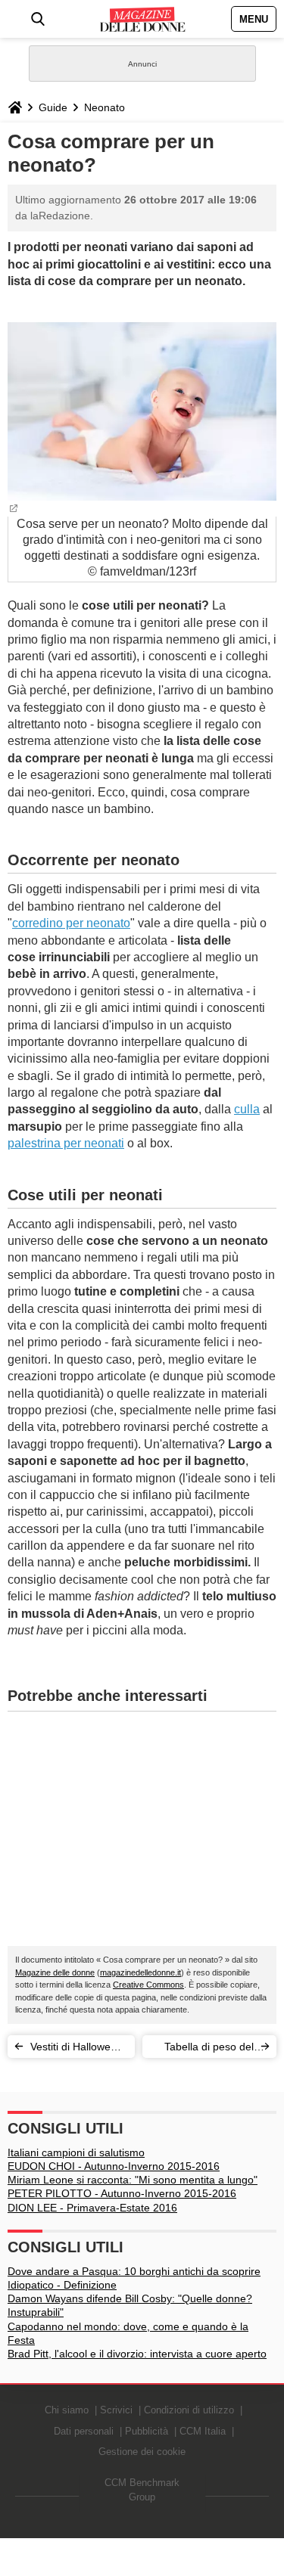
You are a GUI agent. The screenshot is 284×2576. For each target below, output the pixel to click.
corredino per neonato (71, 923)
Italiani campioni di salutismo (76, 2152)
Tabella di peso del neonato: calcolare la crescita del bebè (204, 2049)
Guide (53, 107)
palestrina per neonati (66, 1143)
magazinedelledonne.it (140, 1972)
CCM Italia (203, 2431)
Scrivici (116, 2410)
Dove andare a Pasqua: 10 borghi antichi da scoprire (134, 2271)
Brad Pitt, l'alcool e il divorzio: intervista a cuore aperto (137, 2354)
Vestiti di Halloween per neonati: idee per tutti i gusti (76, 2049)
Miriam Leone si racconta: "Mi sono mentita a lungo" (133, 2180)
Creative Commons (148, 1985)
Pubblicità (147, 2431)
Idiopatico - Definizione (62, 2285)
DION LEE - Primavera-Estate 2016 (92, 2208)
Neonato (105, 107)
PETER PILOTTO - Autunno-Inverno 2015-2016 (122, 2193)
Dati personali (84, 2431)
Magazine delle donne (55, 1972)
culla (247, 1109)
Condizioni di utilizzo (189, 2410)
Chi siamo (67, 2410)
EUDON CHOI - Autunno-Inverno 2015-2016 (114, 2166)
